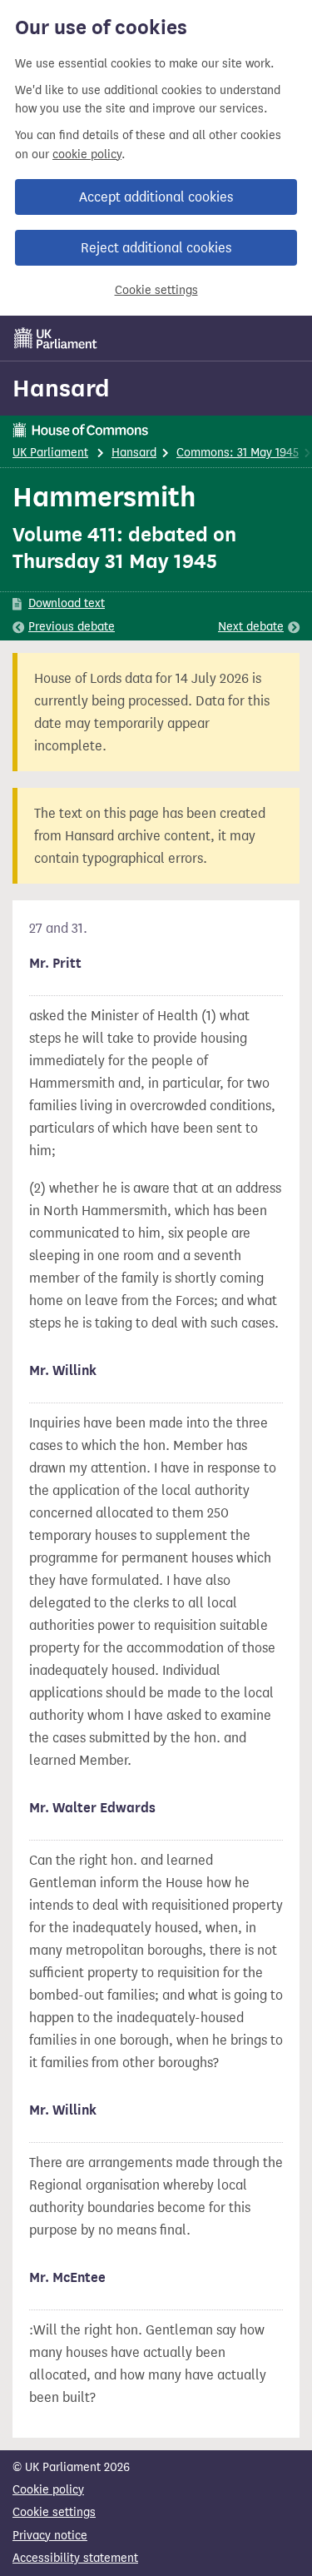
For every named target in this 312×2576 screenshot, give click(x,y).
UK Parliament (50, 453)
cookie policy (87, 154)
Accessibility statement (75, 2558)
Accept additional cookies (156, 197)
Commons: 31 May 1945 (238, 453)
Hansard (61, 388)
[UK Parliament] (56, 338)
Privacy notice (50, 2536)
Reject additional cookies (156, 248)
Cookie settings (156, 290)
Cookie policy (48, 2490)
